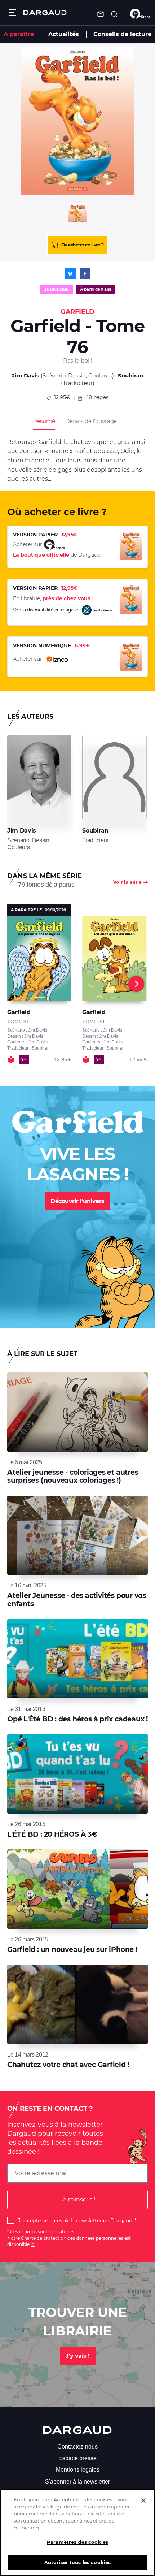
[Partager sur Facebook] (85, 274)
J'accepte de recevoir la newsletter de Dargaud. (76, 2221)
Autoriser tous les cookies (77, 2562)
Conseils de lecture (122, 34)
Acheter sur (28, 659)
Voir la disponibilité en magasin (47, 610)
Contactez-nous (77, 2447)
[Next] (136, 984)
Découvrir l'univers (77, 1201)
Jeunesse (56, 289)
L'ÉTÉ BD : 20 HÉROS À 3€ (52, 1834)
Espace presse (77, 2458)
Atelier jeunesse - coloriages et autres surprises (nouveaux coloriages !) (73, 1476)
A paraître (19, 34)
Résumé (44, 421)
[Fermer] (143, 2501)
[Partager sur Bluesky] (70, 274)
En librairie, (52, 598)
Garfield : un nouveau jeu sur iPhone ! (72, 1950)
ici (33, 2244)
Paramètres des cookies (77, 2542)
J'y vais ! (78, 2356)
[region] (77, 2532)
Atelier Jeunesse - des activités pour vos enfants (77, 1600)
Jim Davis (26, 375)
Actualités (64, 34)
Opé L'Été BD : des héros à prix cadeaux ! (77, 1719)
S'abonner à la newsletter (77, 2482)
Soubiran (130, 375)
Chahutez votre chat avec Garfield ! (68, 2065)
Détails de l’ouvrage (91, 421)
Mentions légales (78, 2470)
